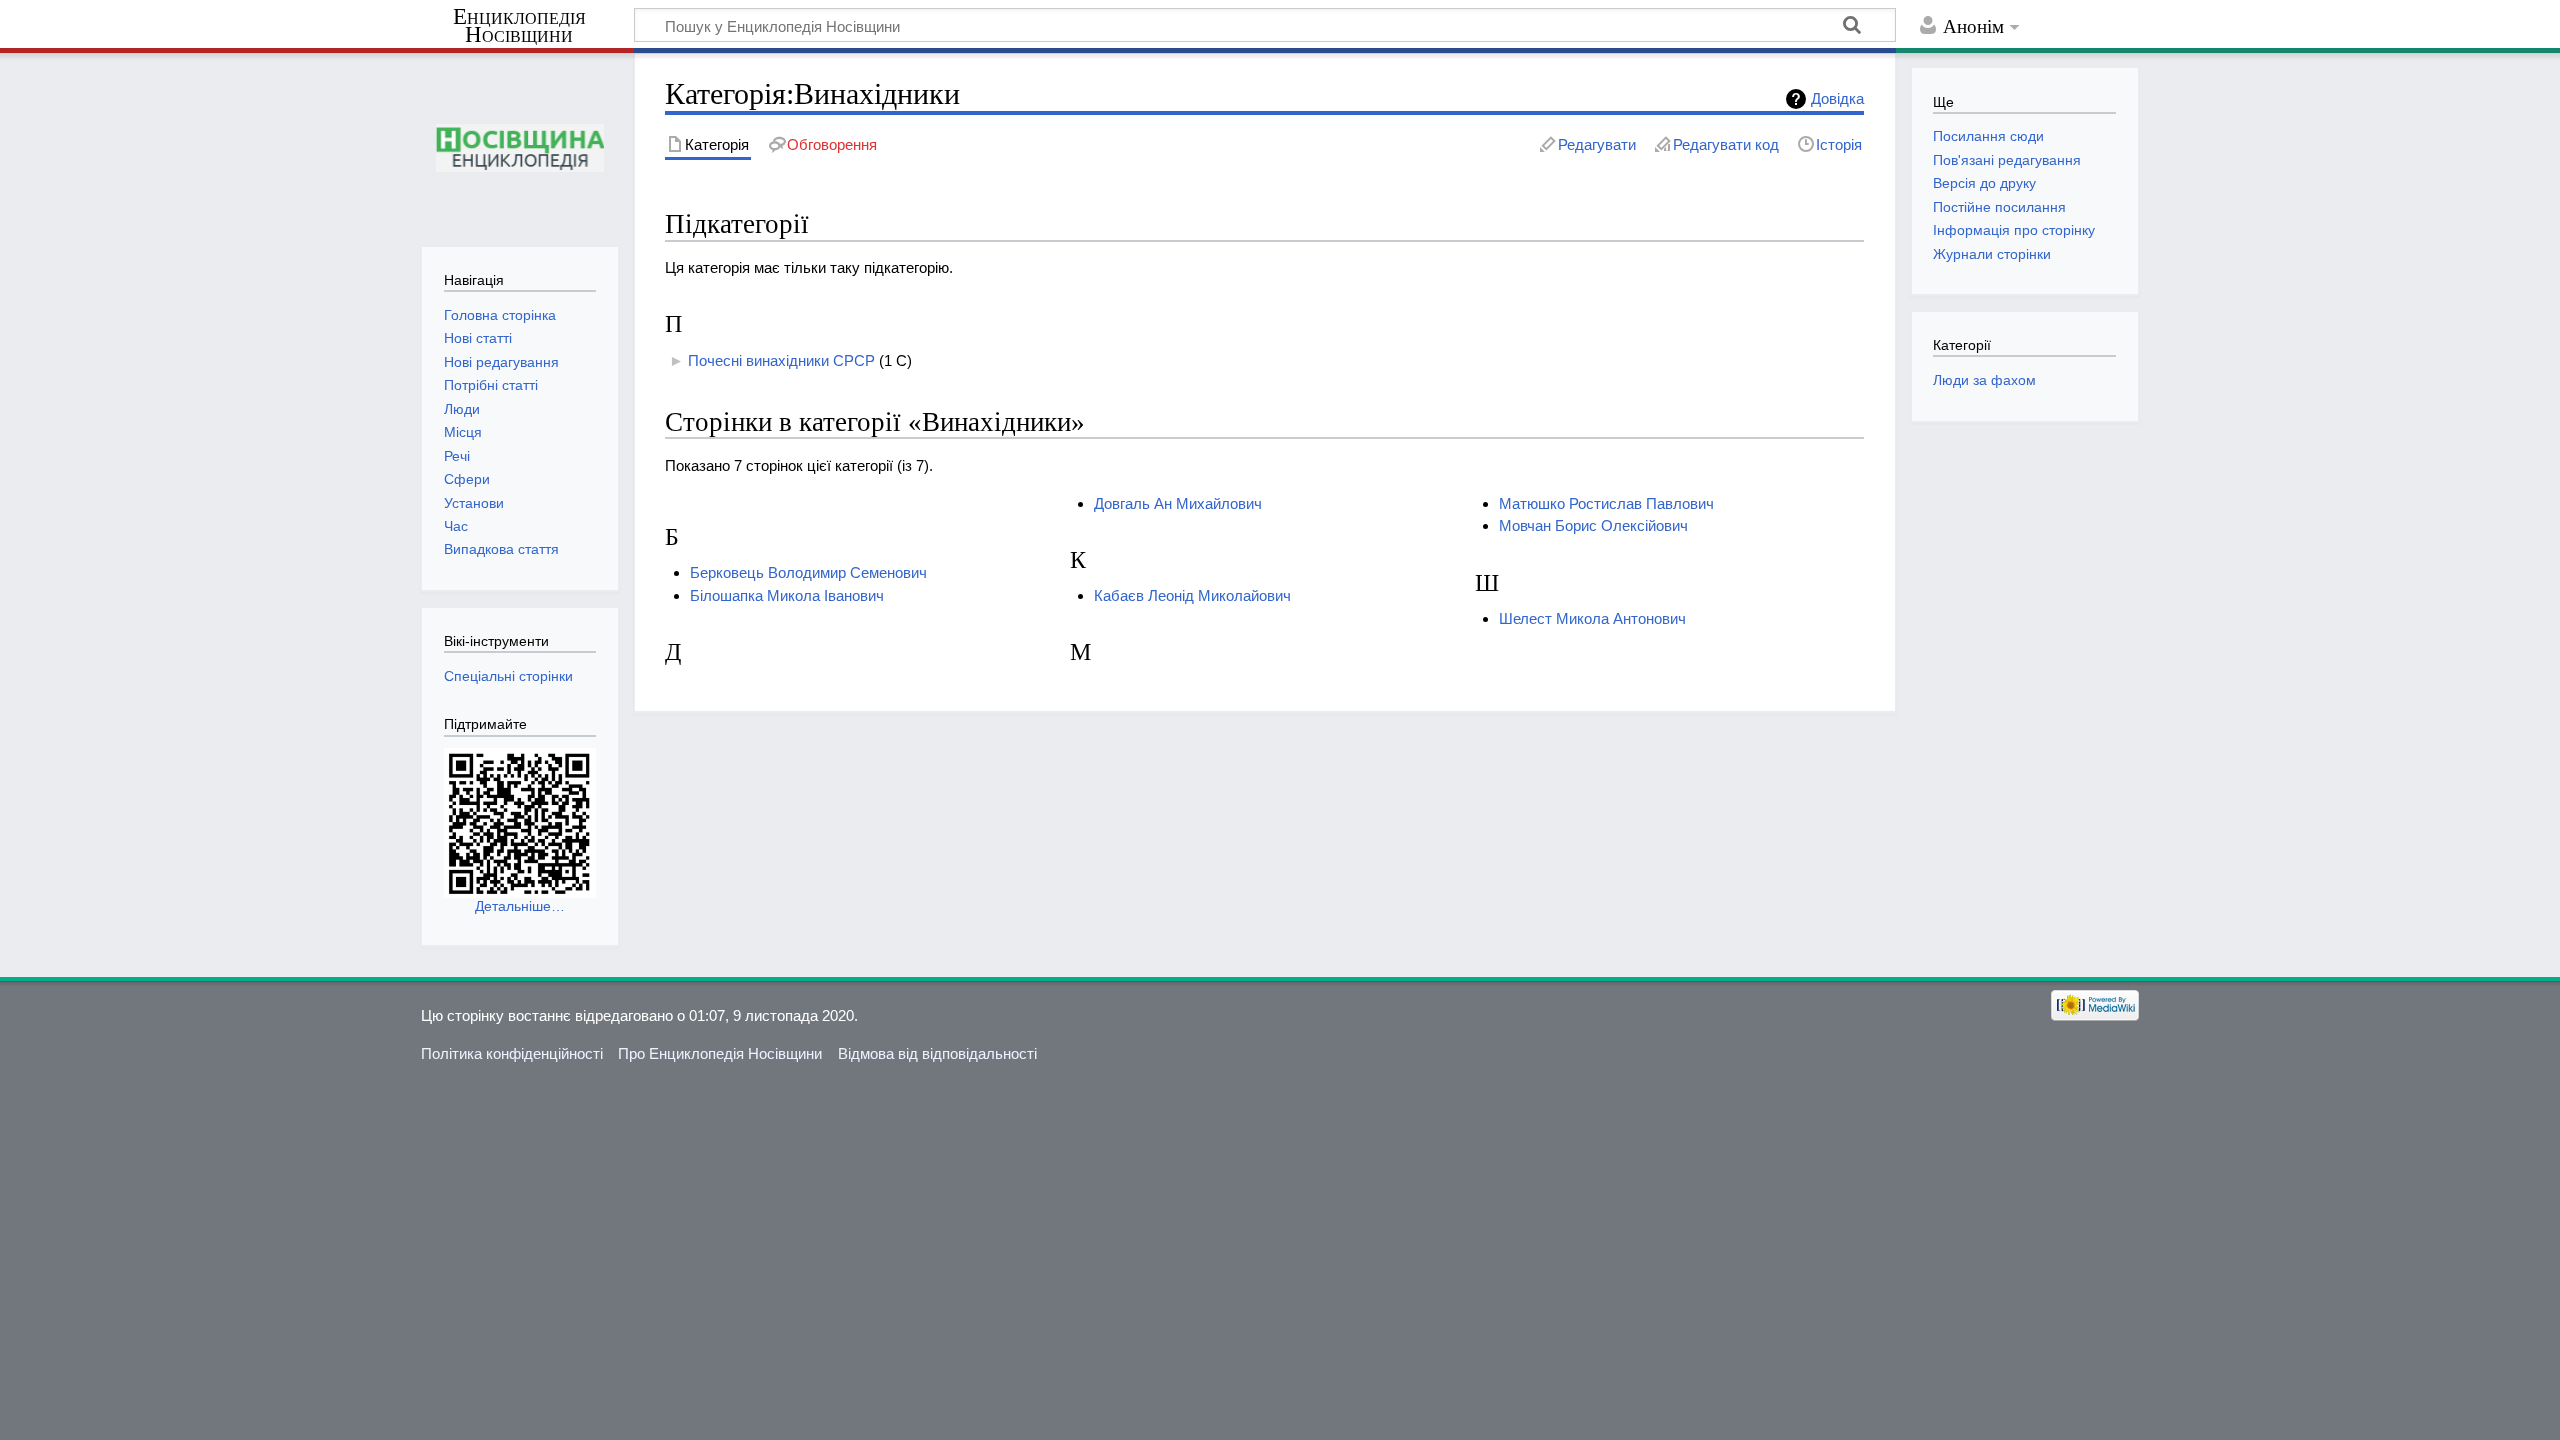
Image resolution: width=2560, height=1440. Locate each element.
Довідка (1837, 98)
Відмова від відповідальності (937, 1053)
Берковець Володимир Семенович (808, 572)
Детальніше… (520, 906)
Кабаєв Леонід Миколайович (1192, 595)
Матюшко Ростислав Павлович (1606, 503)
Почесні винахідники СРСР (781, 360)
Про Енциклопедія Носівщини (720, 1053)
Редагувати (1597, 144)
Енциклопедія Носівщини (519, 26)
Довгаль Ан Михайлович (1178, 503)
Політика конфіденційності (512, 1053)
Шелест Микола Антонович (1592, 618)
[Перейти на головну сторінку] (519, 147)
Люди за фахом (1984, 380)
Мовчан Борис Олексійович (1593, 525)
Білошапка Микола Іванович (787, 595)
